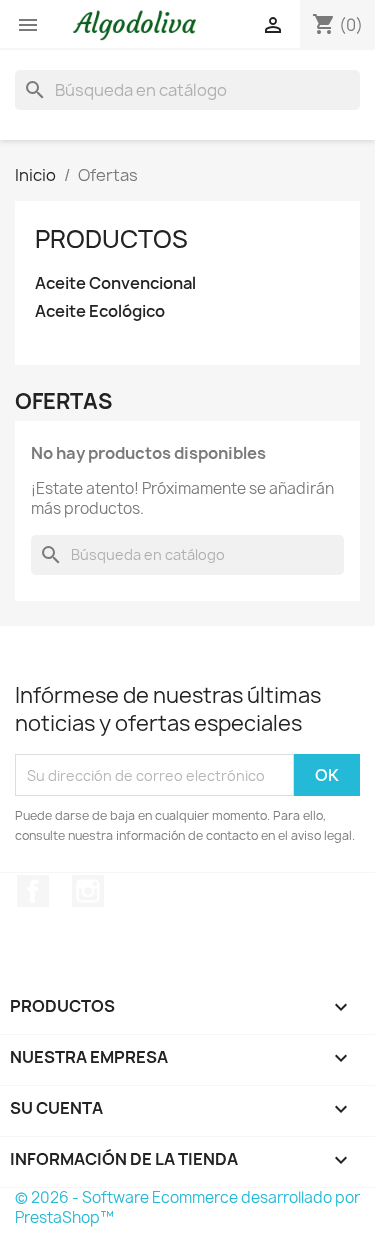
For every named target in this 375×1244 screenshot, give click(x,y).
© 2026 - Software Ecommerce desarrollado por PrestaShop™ (187, 1207)
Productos (111, 239)
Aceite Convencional (115, 283)
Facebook (33, 891)
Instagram (88, 891)
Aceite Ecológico (100, 311)
